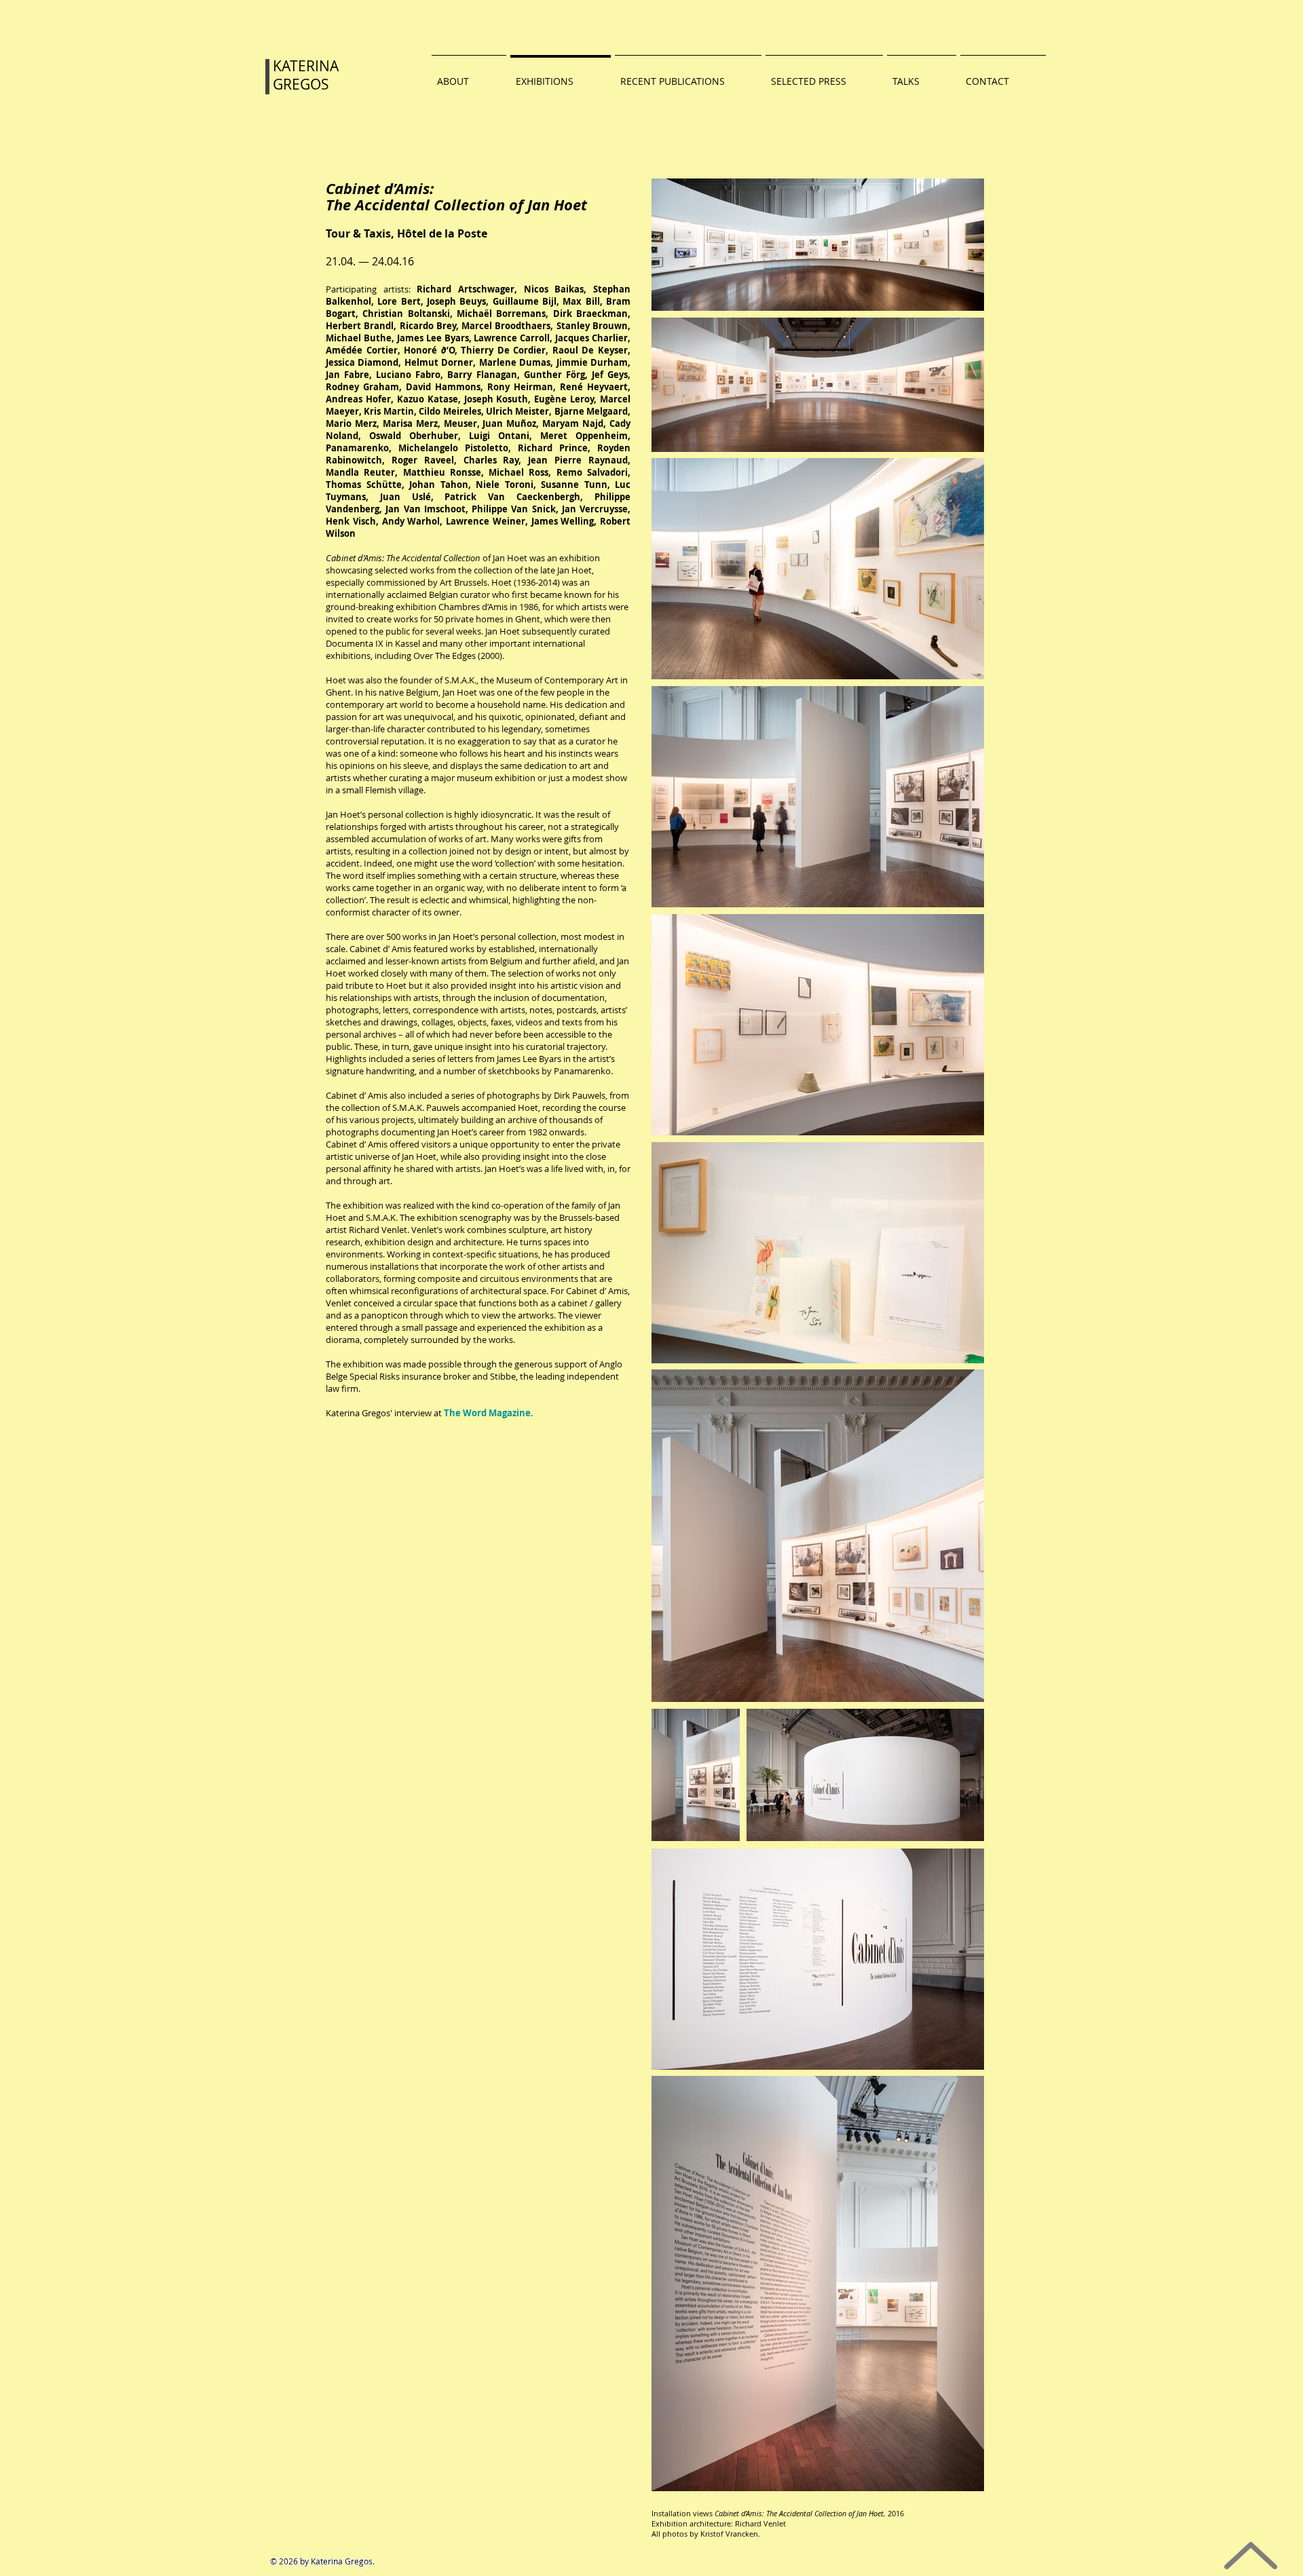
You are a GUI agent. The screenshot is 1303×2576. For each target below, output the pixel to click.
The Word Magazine (487, 1413)
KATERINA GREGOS (306, 75)
